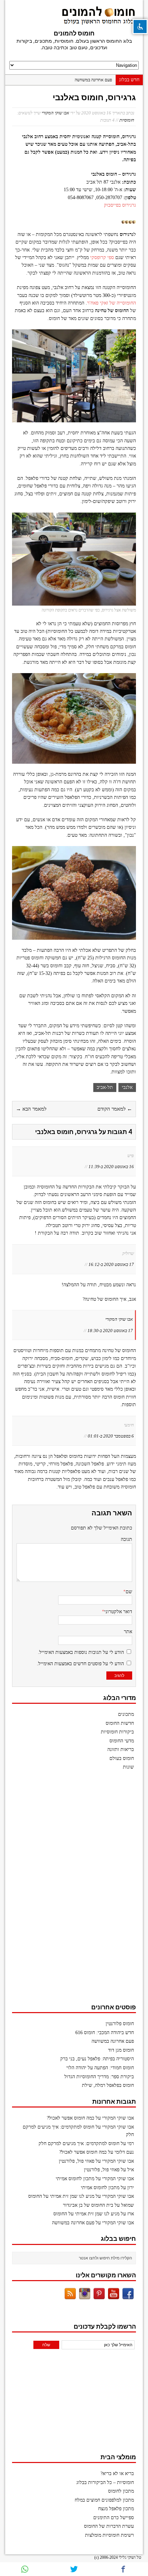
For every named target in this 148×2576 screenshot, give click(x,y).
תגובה (126, 1539)
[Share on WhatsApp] (25, 2569)
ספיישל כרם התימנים (114, 2518)
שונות (128, 1767)
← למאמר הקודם (115, 1109)
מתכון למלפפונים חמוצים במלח (104, 2500)
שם (129, 1592)
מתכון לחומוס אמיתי (75, 2179)
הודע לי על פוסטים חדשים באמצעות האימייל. (80, 1664)
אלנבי (127, 1087)
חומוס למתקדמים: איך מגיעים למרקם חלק (79, 2144)
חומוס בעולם (122, 1758)
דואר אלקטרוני (118, 1612)
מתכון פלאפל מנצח (116, 2509)
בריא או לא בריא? (117, 2474)
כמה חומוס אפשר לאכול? (71, 2118)
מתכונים (126, 1714)
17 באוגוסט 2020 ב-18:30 (110, 1331)
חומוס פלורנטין (120, 2024)
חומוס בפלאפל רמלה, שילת (108, 2085)
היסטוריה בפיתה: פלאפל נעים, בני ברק (97, 2059)
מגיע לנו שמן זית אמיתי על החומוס (61, 2196)
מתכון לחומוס (121, 2491)
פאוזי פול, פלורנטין (77, 2161)
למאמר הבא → (31, 1109)
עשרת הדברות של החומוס (109, 2526)
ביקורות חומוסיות (117, 1732)
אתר (128, 1632)
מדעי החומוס (122, 1741)
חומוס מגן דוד (121, 2050)
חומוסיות (127, 120)
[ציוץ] (74, 2569)
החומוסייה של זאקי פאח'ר (112, 303)
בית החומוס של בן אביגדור (88, 2205)
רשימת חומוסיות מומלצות (109, 2535)
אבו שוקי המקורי (55, 113)
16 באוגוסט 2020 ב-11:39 (111, 1167)
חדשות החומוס (120, 1723)
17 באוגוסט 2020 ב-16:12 (111, 1264)
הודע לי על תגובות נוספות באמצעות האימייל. (81, 1652)
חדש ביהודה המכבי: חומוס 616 (105, 2033)
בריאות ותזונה (121, 1749)
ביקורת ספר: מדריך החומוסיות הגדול (99, 2077)
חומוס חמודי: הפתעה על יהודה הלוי (100, 2068)
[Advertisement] (84, 1890)
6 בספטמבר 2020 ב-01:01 (111, 1436)
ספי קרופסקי (102, 257)
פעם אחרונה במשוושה (93, 80)
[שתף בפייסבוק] (123, 2569)
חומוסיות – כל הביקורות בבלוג (105, 2482)
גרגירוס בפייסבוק (120, 205)
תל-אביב (105, 1087)
